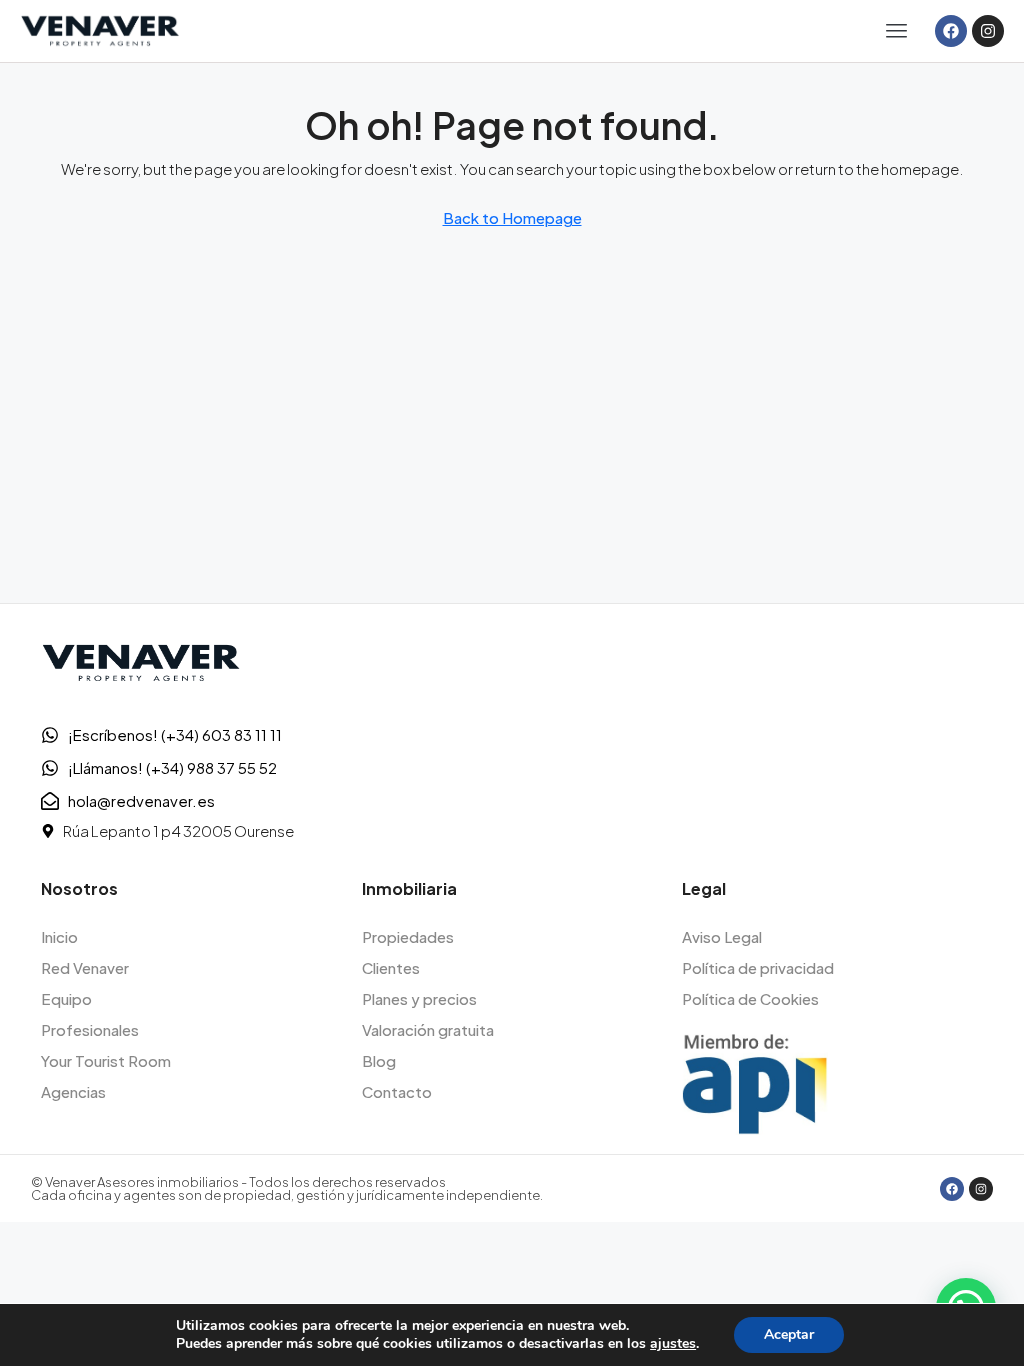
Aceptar (789, 1334)
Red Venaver (85, 967)
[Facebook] (951, 31)
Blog (379, 1060)
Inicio (59, 936)
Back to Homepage (512, 217)
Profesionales (90, 1029)
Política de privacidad (758, 967)
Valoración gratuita (428, 1029)
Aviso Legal (722, 936)
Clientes (391, 967)
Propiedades (408, 936)
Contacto (397, 1091)
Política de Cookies (750, 998)
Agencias (73, 1091)
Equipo (66, 998)
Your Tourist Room (106, 1060)
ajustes (673, 1344)
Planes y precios (419, 998)
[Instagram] (988, 31)
